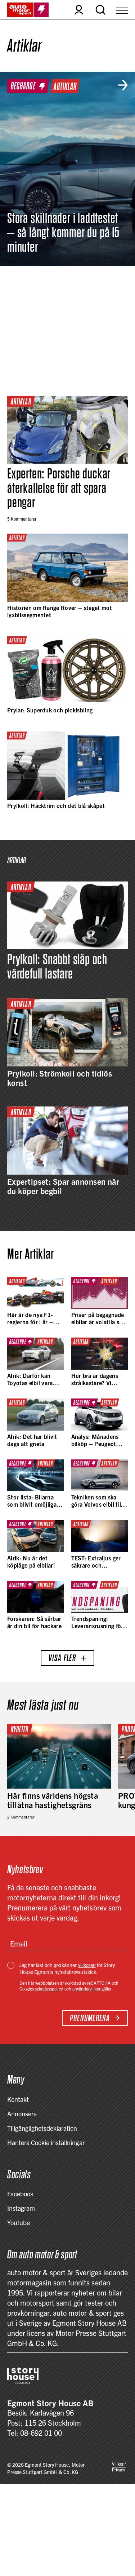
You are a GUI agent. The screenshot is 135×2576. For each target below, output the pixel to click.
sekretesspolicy (49, 1989)
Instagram (21, 2208)
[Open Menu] (122, 10)
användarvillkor (86, 1989)
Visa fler (62, 1658)
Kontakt (18, 2099)
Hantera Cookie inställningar (46, 2142)
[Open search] (100, 10)
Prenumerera (90, 2018)
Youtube (19, 2222)
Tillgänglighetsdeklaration (42, 2128)
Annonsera (22, 2114)
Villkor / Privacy (119, 2467)
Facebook (20, 2194)
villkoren (87, 1965)
